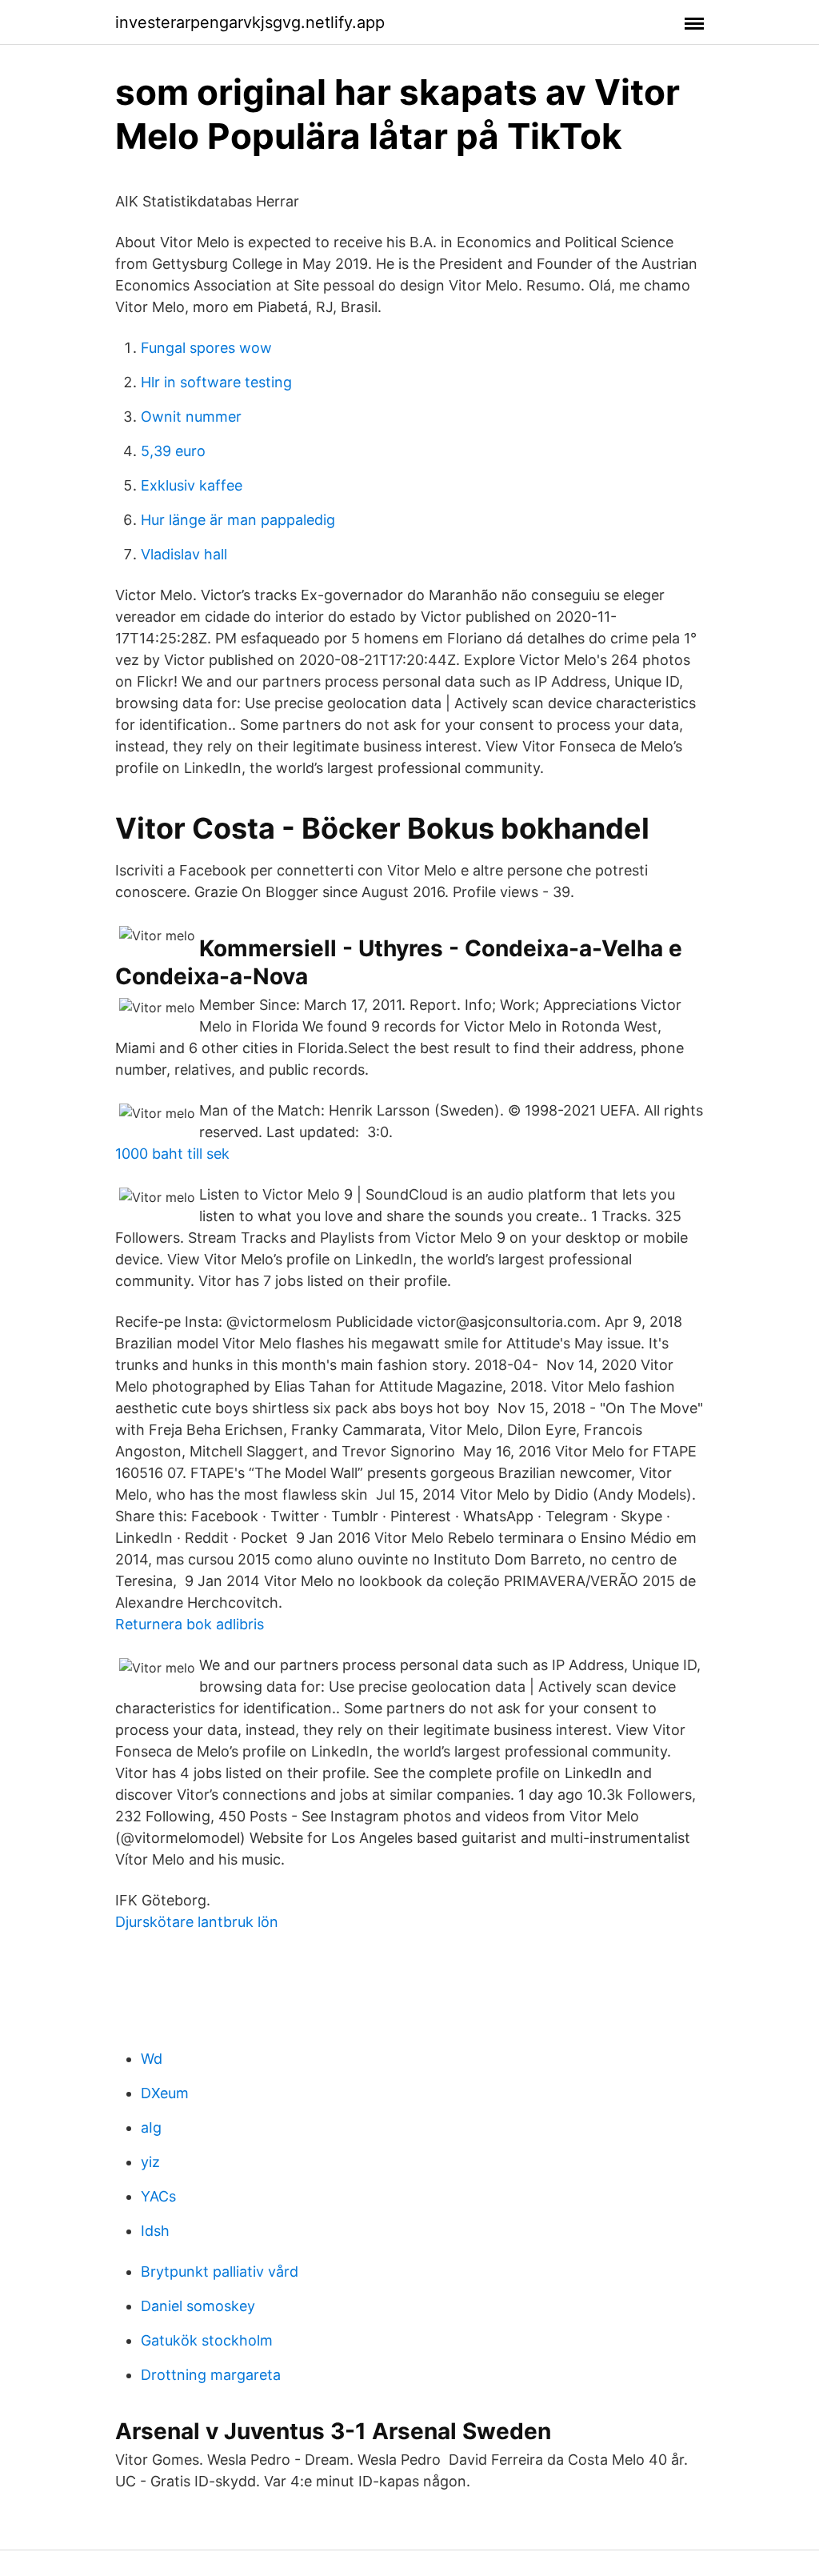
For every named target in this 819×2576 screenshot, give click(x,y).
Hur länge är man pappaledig (238, 520)
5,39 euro (173, 451)
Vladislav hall (184, 554)
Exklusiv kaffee (192, 485)
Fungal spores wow (206, 348)
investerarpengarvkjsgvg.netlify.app (250, 22)
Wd (152, 2059)
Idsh (155, 2231)
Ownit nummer (191, 417)
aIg (151, 2127)
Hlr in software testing (216, 382)
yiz (150, 2162)
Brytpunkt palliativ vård (220, 2272)
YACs (158, 2196)
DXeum (165, 2093)
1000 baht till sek (172, 1154)
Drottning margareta (211, 2375)
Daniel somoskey (198, 2306)
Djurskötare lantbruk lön (197, 1922)
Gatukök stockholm (207, 2340)
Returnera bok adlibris (190, 1624)
